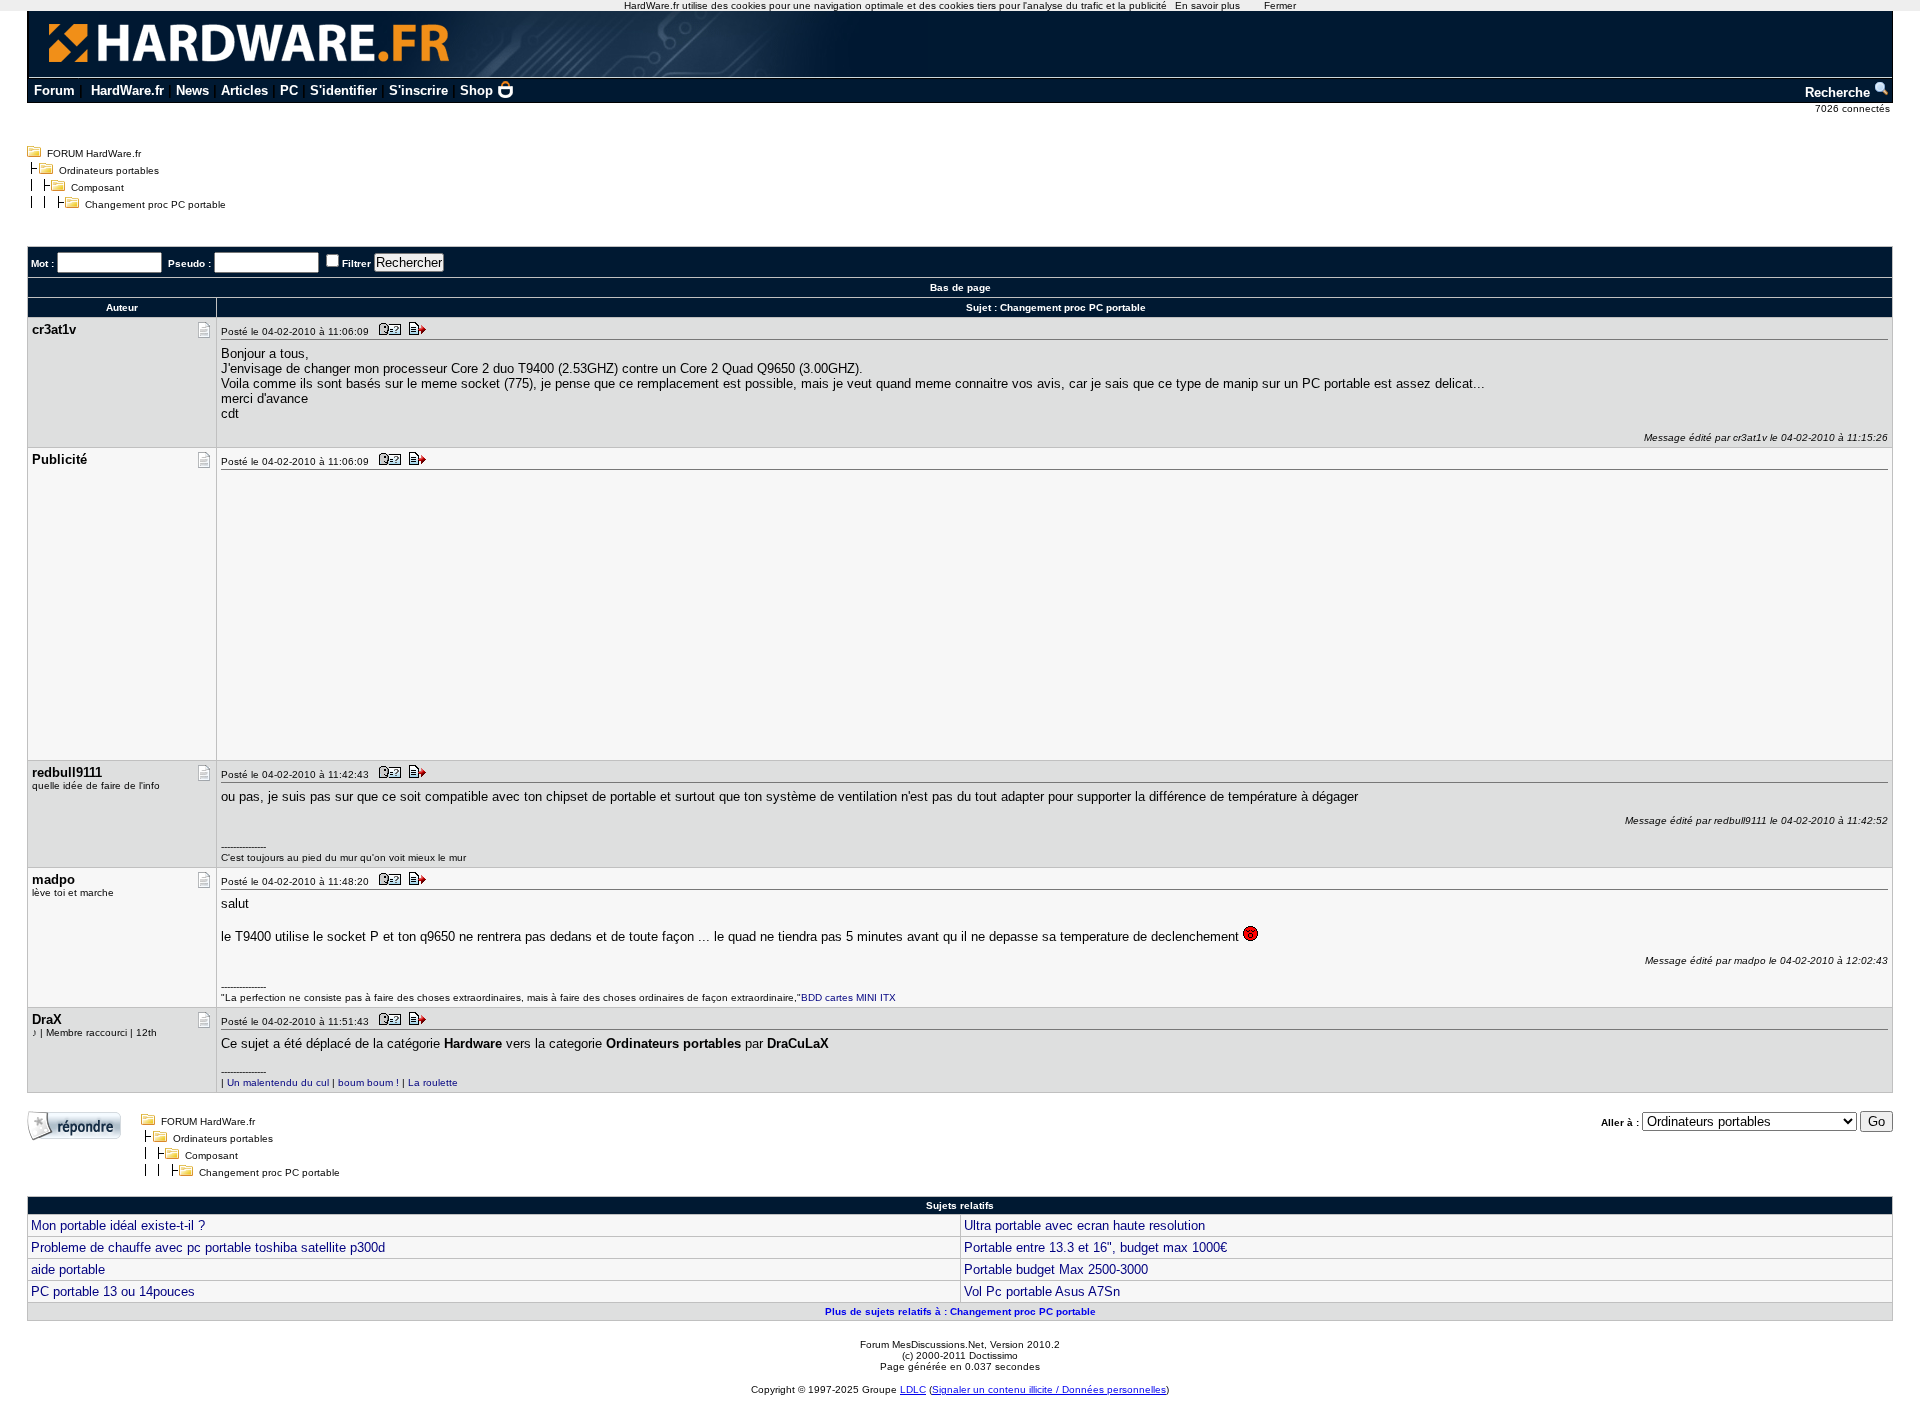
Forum (54, 90)
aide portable (68, 1269)
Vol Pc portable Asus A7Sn (1042, 1291)
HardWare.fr (127, 90)
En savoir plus (1207, 5)
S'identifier (343, 90)
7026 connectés (1854, 108)
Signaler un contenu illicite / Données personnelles (1049, 1389)
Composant (97, 187)
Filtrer (356, 263)
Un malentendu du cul (278, 1082)
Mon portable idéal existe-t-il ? (118, 1225)
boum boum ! (368, 1082)
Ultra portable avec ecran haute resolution (1084, 1225)
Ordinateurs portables (109, 170)
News (192, 90)
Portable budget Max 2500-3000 (1056, 1269)
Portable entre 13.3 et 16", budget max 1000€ (1095, 1247)
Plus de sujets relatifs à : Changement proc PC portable (960, 1311)
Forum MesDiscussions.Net (922, 1344)
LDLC (913, 1389)
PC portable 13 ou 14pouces (113, 1291)
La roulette (433, 1082)
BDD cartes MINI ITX (848, 997)
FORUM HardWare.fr (94, 153)
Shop (476, 90)
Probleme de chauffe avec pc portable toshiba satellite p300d (208, 1247)
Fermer (1280, 5)
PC (289, 90)
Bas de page (960, 287)
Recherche (1839, 92)
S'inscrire (418, 90)
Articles (244, 90)
